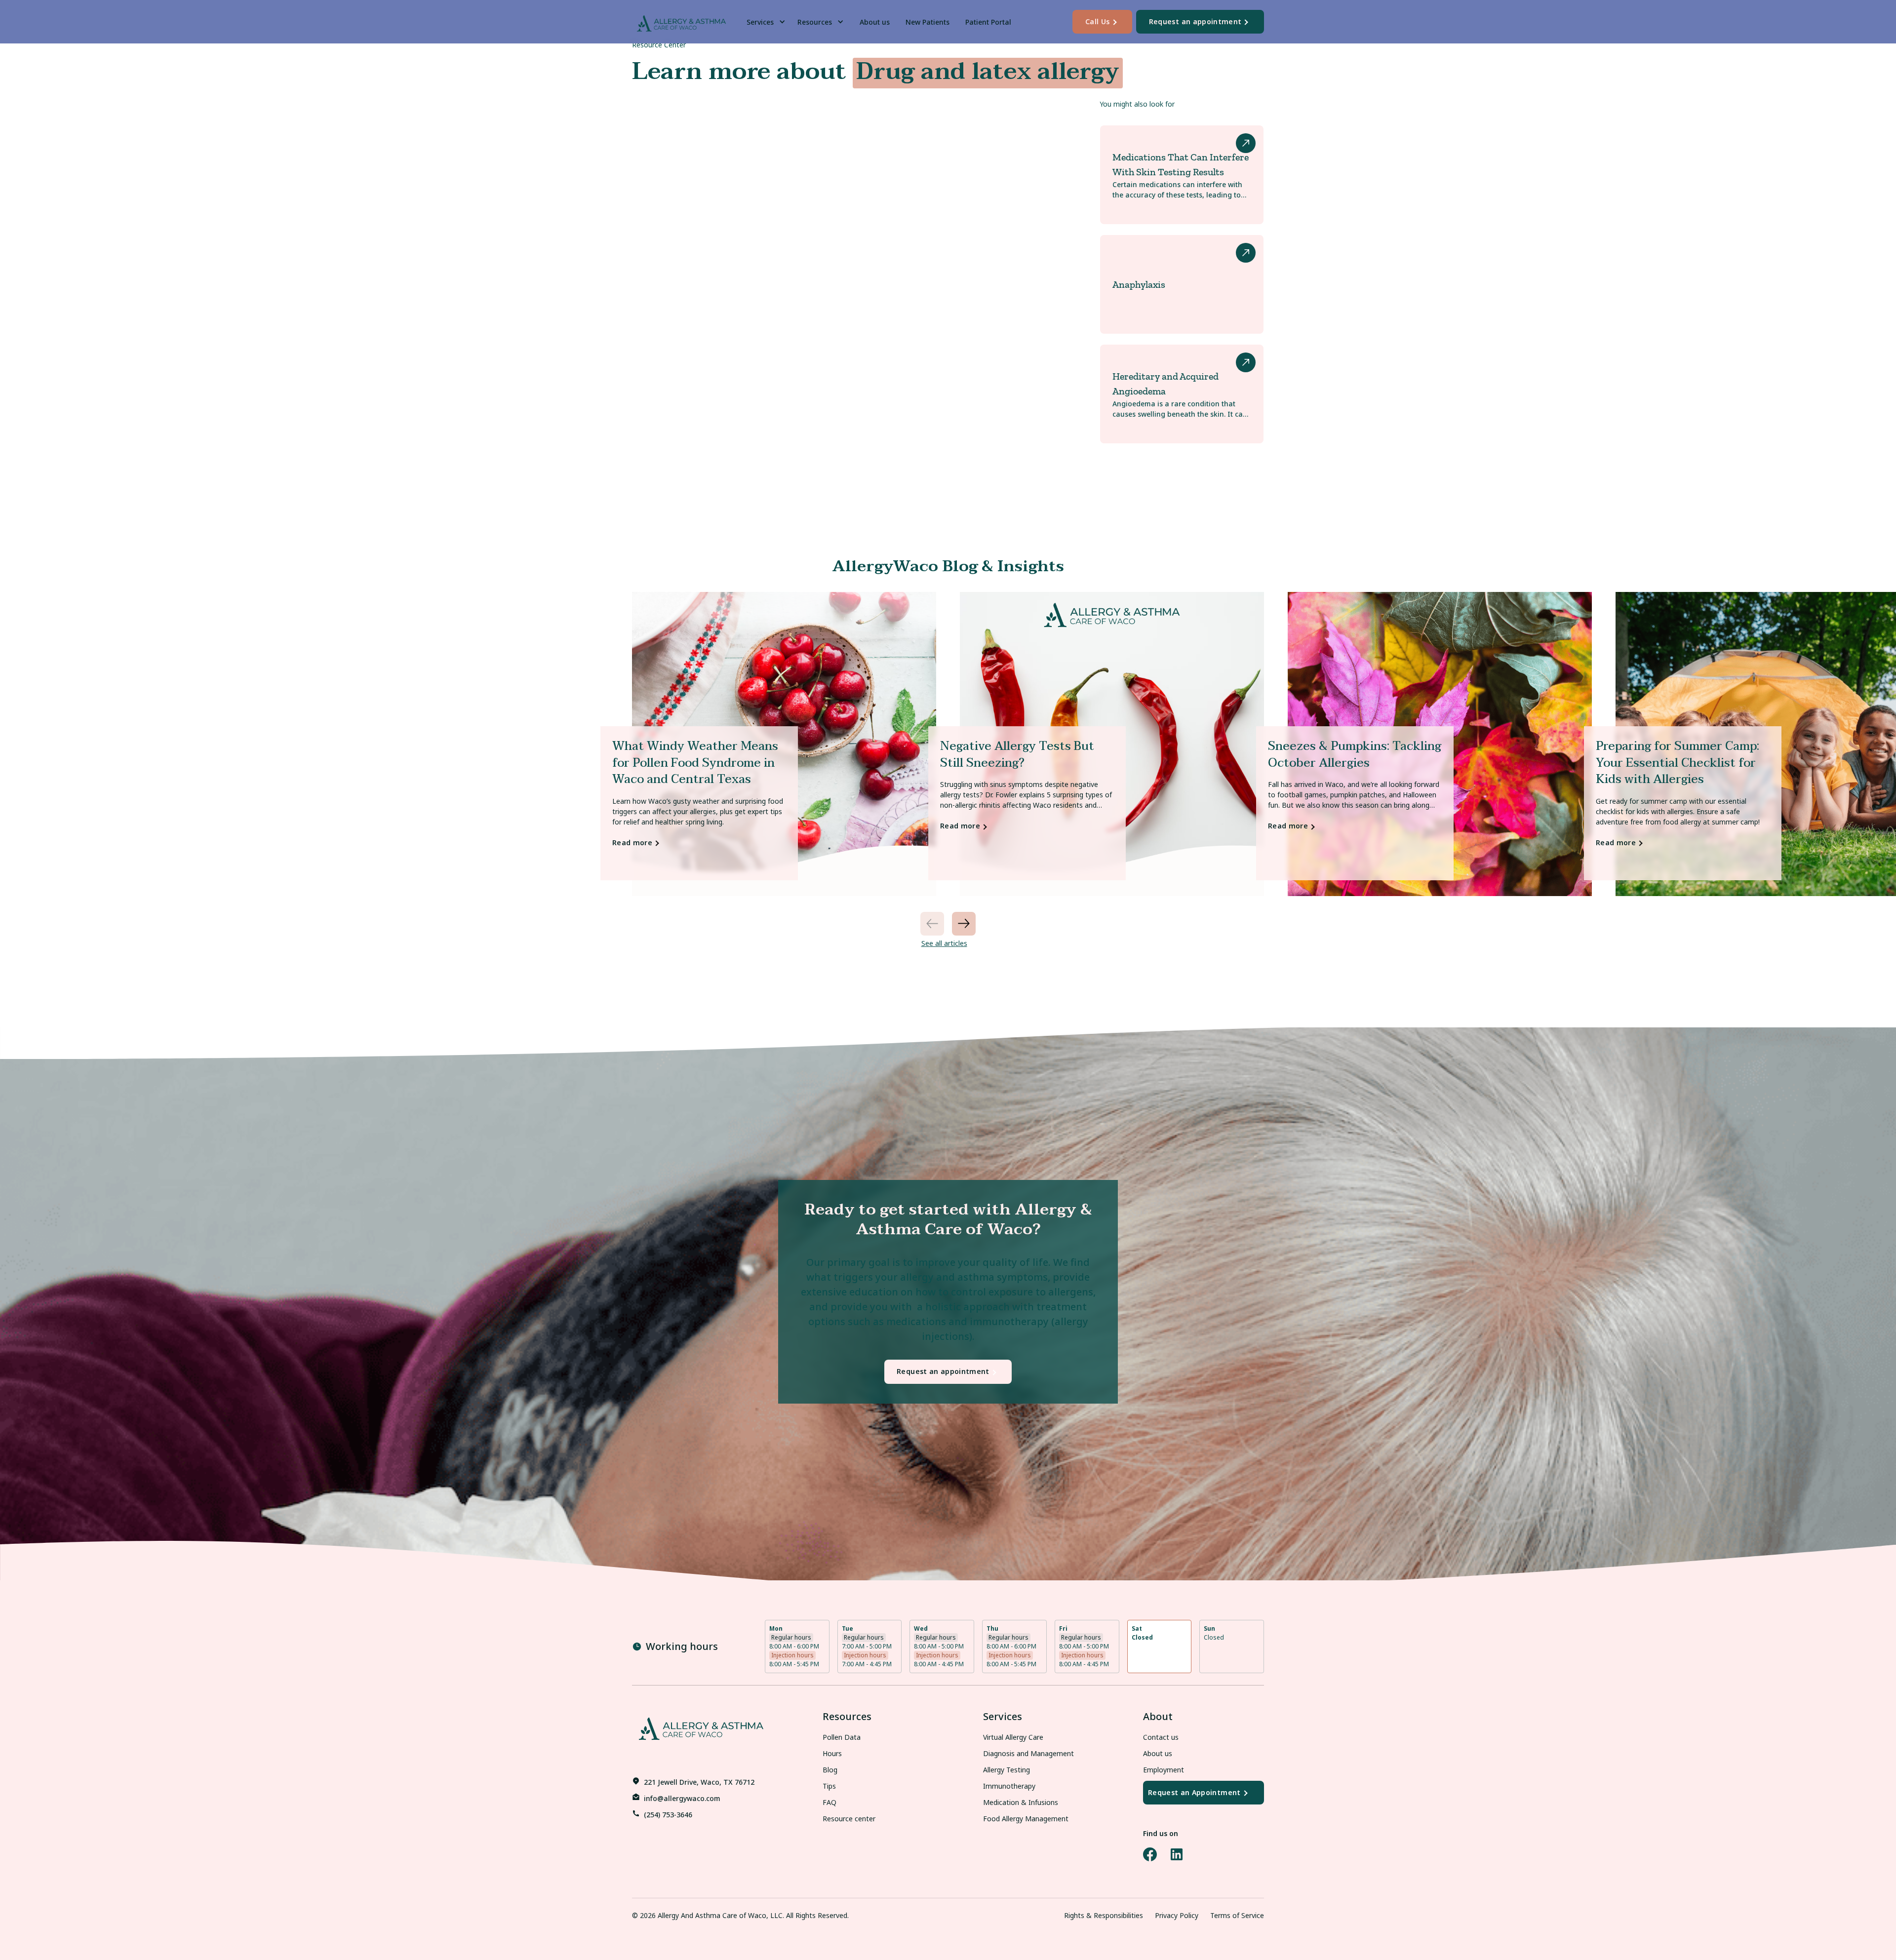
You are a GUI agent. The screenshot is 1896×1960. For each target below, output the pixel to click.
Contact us (1161, 1737)
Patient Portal (988, 22)
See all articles (944, 943)
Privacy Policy (1177, 1915)
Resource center (849, 1819)
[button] (768, 22)
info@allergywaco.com (682, 1798)
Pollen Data (842, 1737)
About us (875, 22)
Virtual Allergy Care (1013, 1737)
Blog (830, 1770)
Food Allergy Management (1026, 1819)
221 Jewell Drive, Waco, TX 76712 (699, 1782)
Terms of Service (1237, 1915)
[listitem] (784, 744)
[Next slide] (964, 924)
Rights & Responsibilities (1104, 1915)
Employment (1164, 1770)
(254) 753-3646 (668, 1815)
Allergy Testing (1007, 1770)
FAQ (829, 1802)
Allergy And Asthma (689, 1915)
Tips (829, 1786)
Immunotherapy (1009, 1786)
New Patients (928, 22)
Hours (832, 1753)
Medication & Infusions (1021, 1802)
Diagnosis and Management (1028, 1753)
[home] (681, 22)
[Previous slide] (932, 924)
